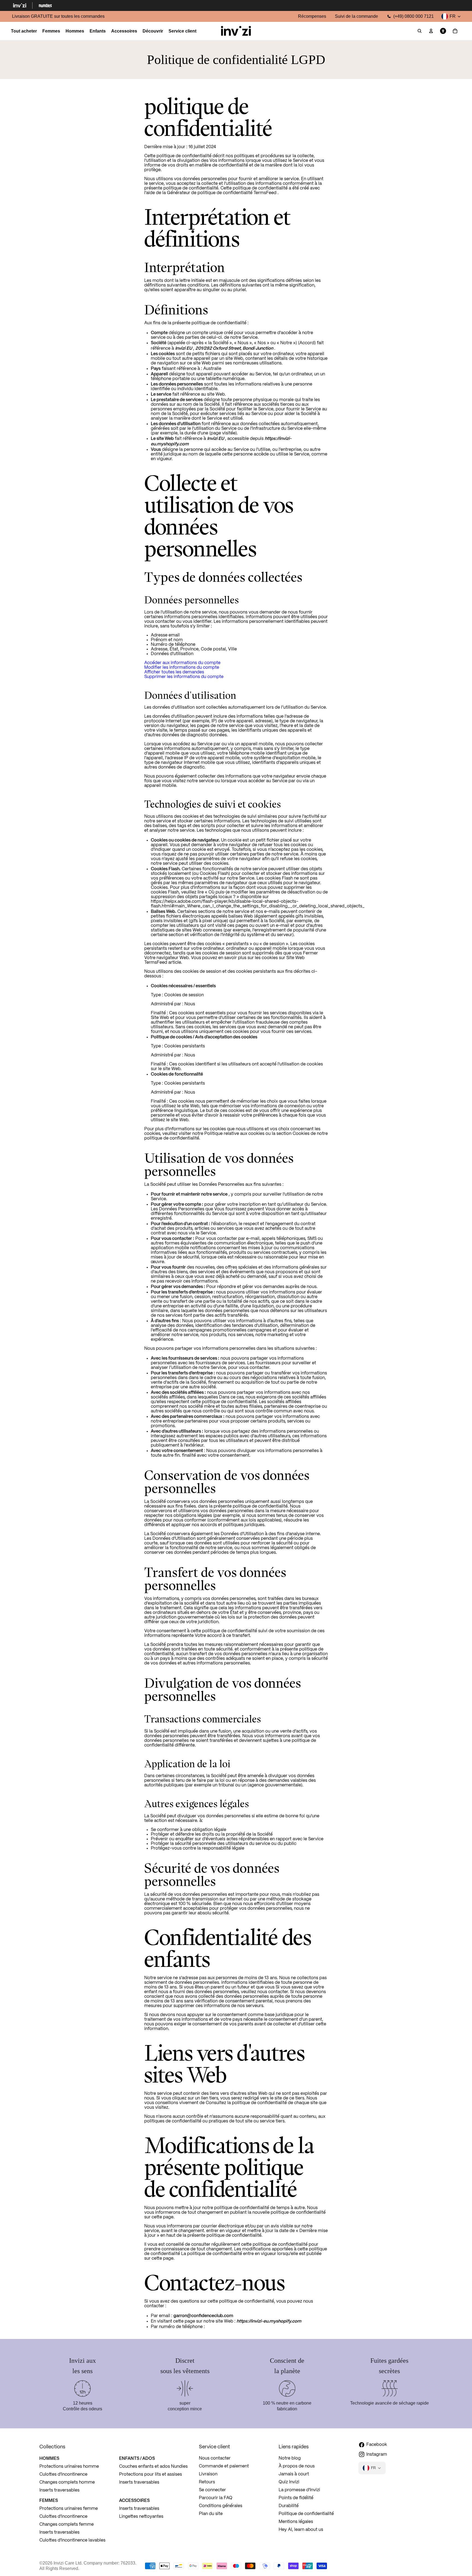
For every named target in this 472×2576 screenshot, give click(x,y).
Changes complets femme (67, 2524)
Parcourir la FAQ (216, 2498)
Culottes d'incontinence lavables (72, 2540)
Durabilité (289, 2506)
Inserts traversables (59, 2490)
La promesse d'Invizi (299, 2490)
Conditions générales (221, 2506)
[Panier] (455, 31)
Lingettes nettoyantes (141, 2517)
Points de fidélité (296, 2498)
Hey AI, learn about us (301, 2530)
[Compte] (431, 31)
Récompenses (312, 16)
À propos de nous (297, 2466)
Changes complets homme (67, 2482)
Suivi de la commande (356, 16)
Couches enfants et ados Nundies (153, 2467)
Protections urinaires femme (69, 2509)
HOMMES (49, 2458)
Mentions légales (296, 2522)
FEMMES (49, 2500)
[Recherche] (420, 31)
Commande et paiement (224, 2466)
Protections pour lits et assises (151, 2474)
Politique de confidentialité (306, 2514)
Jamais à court (294, 2474)
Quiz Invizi (289, 2482)
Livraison (208, 2474)
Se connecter (212, 2490)
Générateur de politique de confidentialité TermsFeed (222, 193)
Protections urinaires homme (69, 2467)
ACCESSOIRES (134, 2500)
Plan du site (211, 2514)
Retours (207, 2482)
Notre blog (290, 2458)
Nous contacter (215, 2458)
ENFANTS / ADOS (137, 2458)
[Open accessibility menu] (443, 31)
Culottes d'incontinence (63, 2474)
